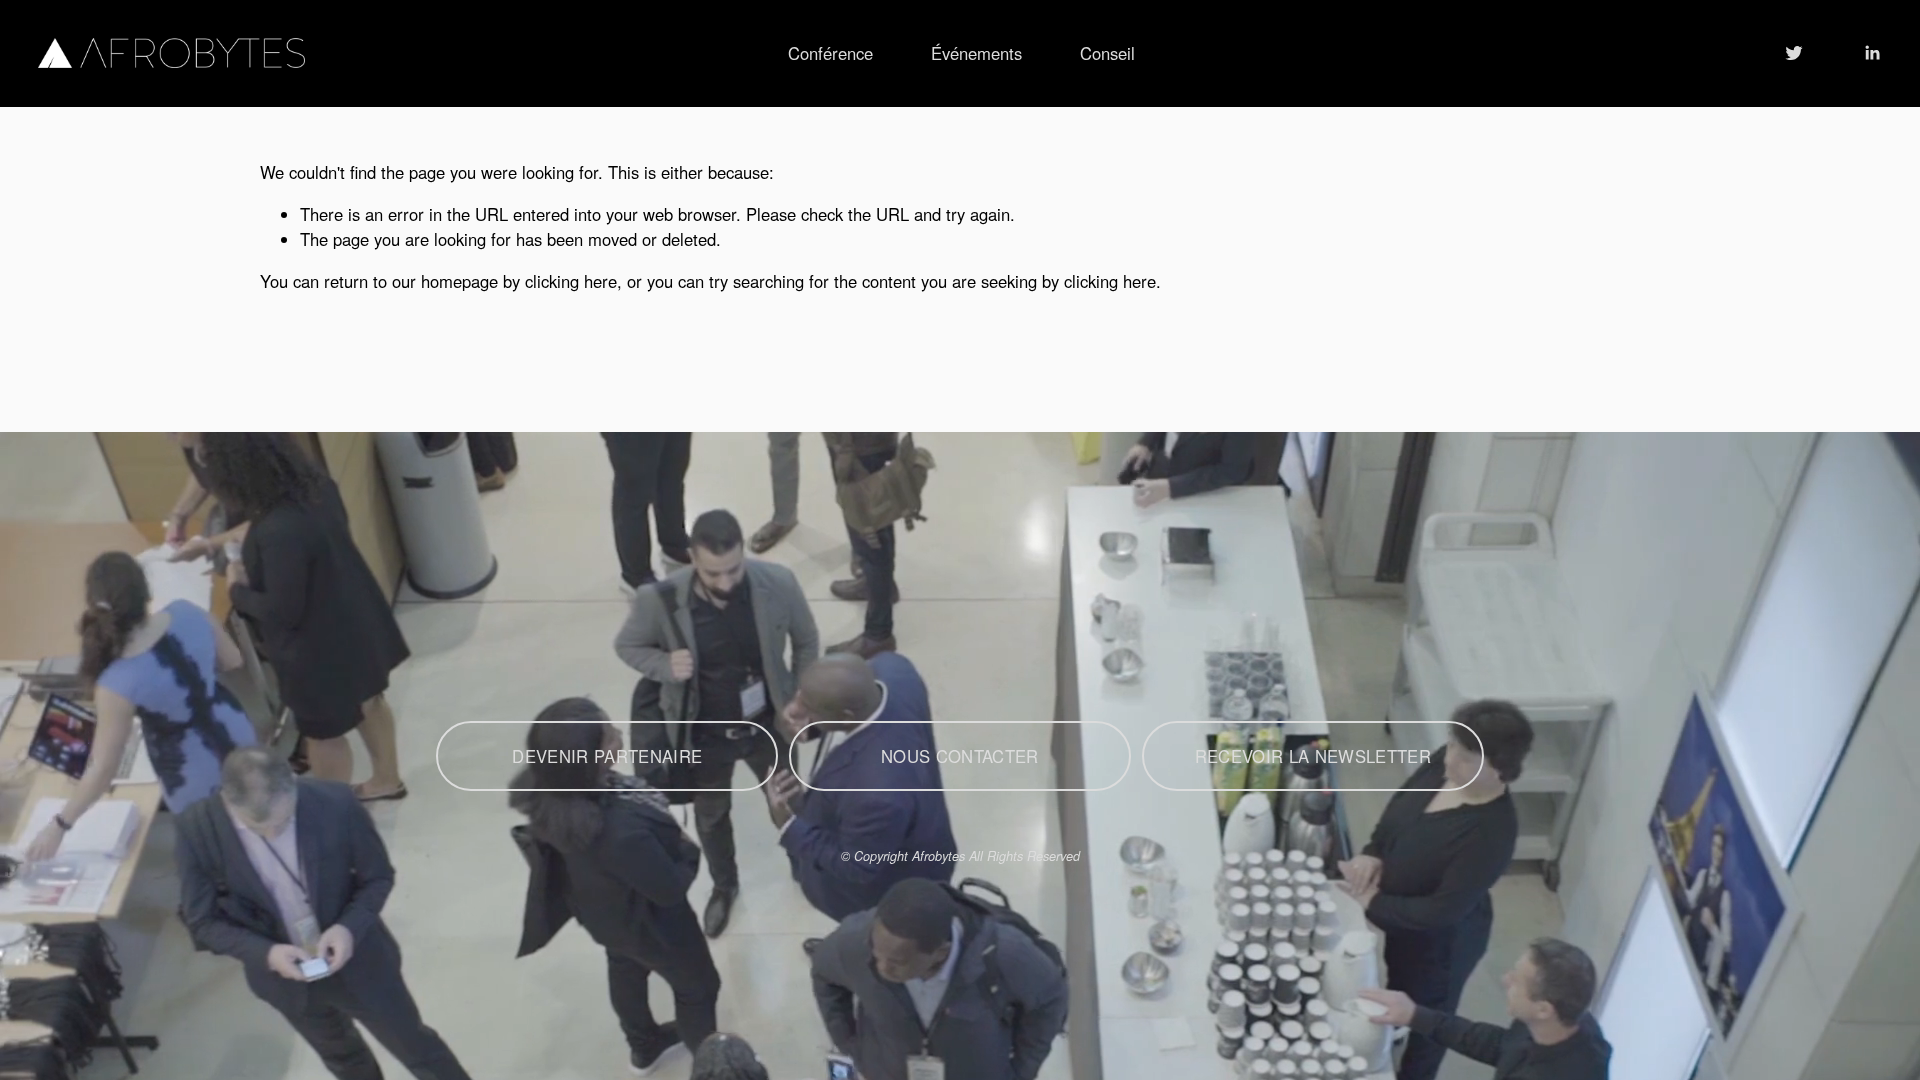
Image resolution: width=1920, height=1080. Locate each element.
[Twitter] (1794, 53)
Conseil (1107, 53)
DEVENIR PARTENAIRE (607, 756)
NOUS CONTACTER (960, 756)
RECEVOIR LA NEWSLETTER (1313, 756)
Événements (976, 53)
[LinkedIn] (1872, 53)
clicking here (571, 281)
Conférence (830, 53)
